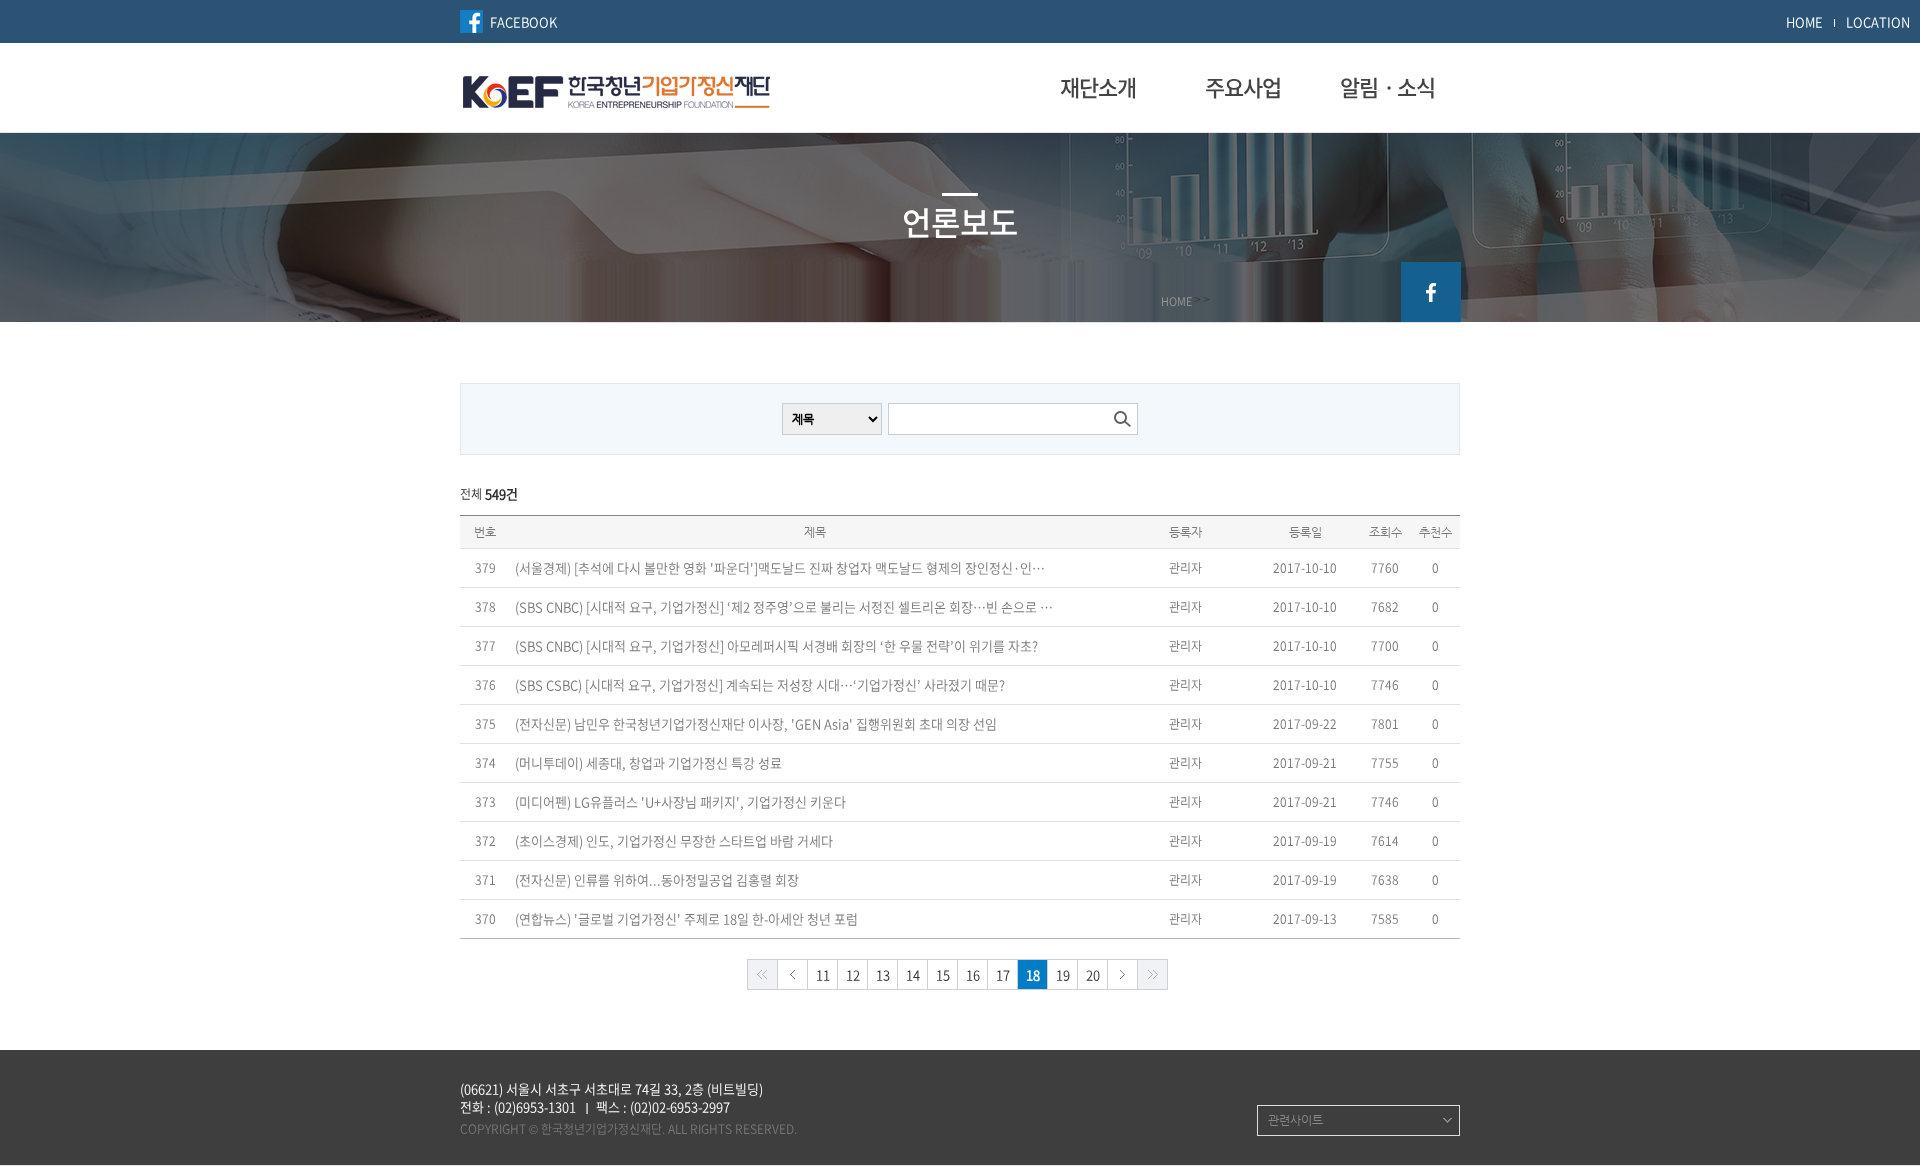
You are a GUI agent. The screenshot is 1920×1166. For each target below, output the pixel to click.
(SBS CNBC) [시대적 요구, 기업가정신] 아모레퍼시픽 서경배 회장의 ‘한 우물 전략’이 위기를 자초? (776, 646)
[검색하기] (1122, 419)
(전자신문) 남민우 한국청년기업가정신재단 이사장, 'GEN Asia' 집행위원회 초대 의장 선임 (756, 724)
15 (943, 974)
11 (823, 974)
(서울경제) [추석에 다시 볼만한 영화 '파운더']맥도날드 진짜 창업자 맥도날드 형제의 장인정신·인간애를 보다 (785, 568)
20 (1093, 974)
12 (853, 974)
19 (1063, 974)
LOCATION (1878, 21)
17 (1003, 974)
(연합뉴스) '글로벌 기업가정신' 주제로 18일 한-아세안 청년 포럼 (686, 919)
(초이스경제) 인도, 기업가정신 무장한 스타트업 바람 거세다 (674, 841)
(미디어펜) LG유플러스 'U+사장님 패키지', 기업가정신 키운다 (680, 802)
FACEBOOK (523, 21)
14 (913, 974)
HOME (1804, 21)
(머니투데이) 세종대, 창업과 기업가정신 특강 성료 (648, 763)
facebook (1431, 292)
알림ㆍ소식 (1387, 87)
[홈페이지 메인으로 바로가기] (616, 89)
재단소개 (1098, 87)
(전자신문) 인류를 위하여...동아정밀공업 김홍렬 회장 (657, 880)
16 (973, 974)
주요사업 (1243, 87)
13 (883, 974)
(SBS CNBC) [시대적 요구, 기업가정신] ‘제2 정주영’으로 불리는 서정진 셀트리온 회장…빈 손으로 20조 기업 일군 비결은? (785, 607)
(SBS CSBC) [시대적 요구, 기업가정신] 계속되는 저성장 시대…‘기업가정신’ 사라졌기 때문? (760, 685)
